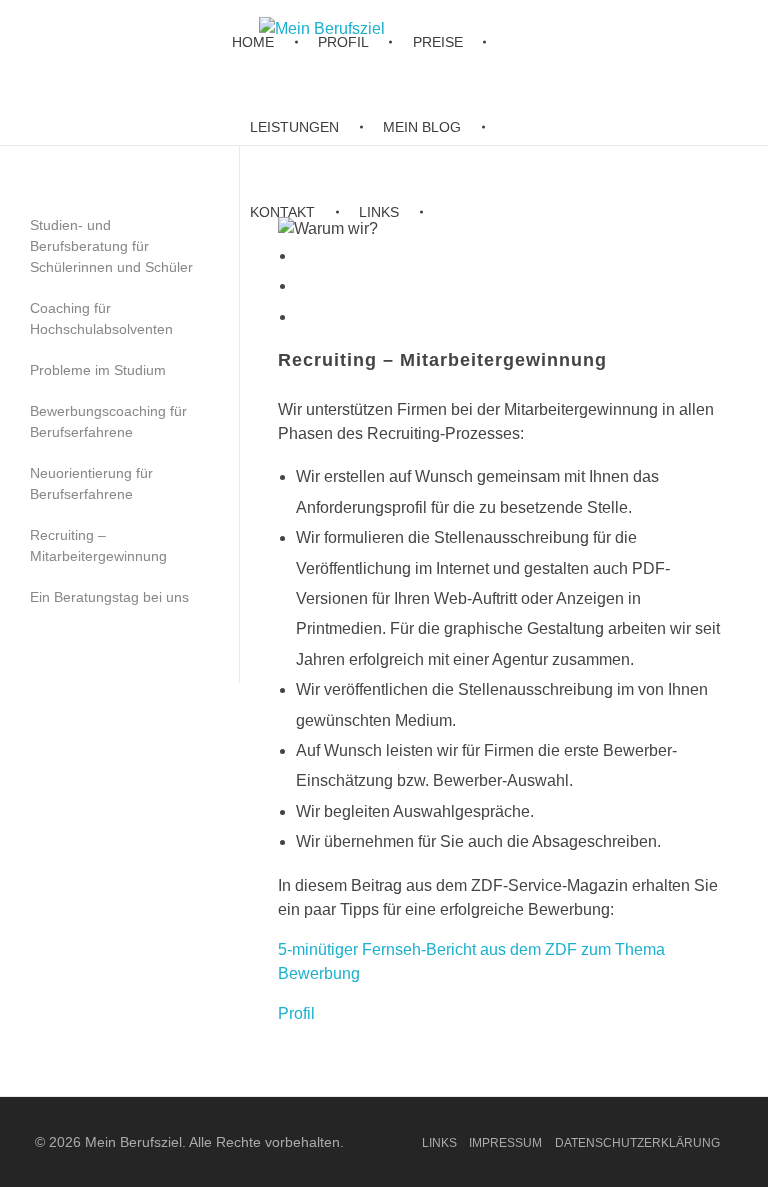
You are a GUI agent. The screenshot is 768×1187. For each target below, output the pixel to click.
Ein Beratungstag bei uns (109, 597)
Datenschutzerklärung (637, 1143)
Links (439, 1143)
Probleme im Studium (98, 370)
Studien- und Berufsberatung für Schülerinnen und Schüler (111, 246)
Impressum (505, 1143)
